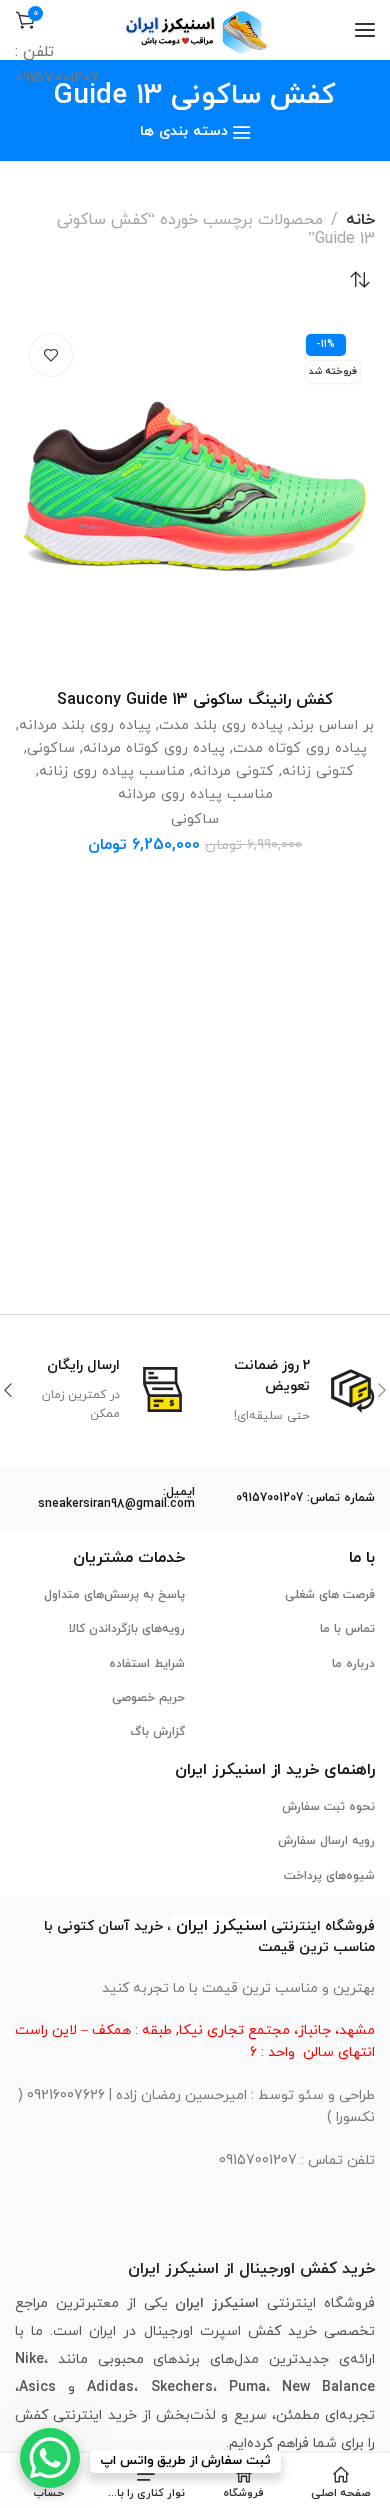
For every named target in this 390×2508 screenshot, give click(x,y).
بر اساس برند (332, 725)
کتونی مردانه (233, 771)
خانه (360, 220)
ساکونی (51, 748)
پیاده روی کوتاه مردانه (154, 748)
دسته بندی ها (184, 132)
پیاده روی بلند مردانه (85, 725)
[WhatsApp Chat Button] (50, 2458)
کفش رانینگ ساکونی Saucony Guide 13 (195, 700)
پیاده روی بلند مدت (221, 725)
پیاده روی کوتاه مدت (300, 748)
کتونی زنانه (318, 771)
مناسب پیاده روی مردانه (195, 794)
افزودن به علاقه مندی (51, 355)
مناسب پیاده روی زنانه (112, 771)
